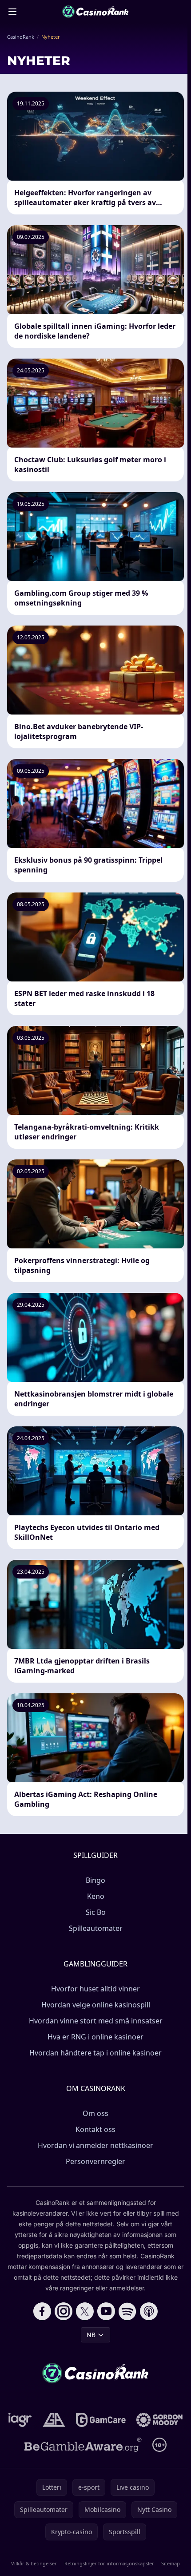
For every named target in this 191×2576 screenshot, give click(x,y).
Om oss (95, 2113)
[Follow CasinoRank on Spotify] (127, 2311)
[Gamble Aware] (83, 2445)
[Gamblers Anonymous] (54, 2420)
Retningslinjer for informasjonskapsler (109, 2563)
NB (91, 2335)
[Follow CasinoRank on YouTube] (106, 2311)
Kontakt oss (95, 2129)
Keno (96, 1896)
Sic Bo (96, 1912)
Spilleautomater (96, 1928)
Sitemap (171, 2563)
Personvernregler (95, 2161)
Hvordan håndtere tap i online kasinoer (95, 2053)
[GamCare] (101, 2420)
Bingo (95, 1880)
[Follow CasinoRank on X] (85, 2311)
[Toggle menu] (12, 12)
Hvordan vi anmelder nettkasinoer (95, 2145)
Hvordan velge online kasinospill (96, 2005)
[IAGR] (20, 2420)
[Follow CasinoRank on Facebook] (42, 2311)
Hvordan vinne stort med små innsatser (96, 2021)
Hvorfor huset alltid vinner (95, 1989)
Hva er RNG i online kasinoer (95, 2037)
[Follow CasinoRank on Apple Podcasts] (149, 2311)
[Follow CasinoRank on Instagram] (64, 2311)
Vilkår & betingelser (34, 2563)
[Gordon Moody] (159, 2420)
